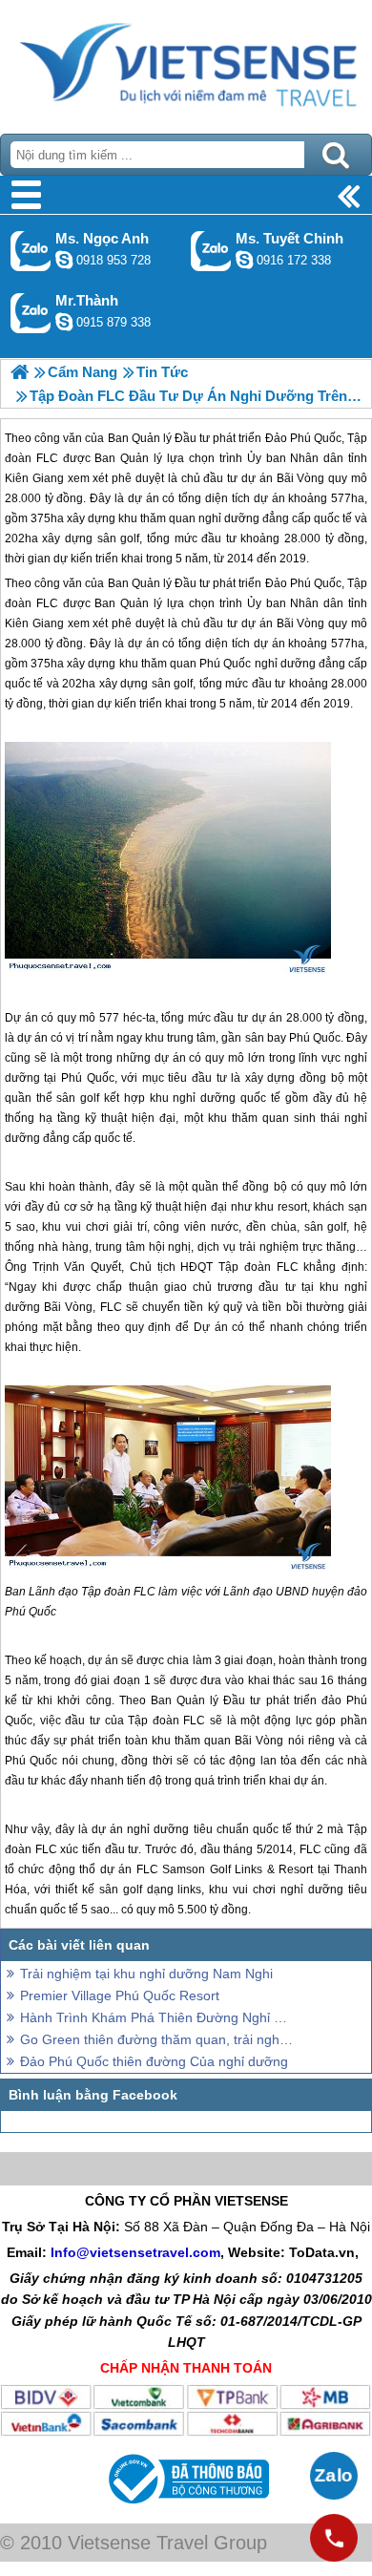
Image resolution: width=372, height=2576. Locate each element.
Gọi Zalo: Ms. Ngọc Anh (31, 251)
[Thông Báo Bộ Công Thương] (186, 2508)
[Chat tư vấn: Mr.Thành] (64, 322)
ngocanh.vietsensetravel (64, 260)
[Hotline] (334, 2538)
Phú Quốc (316, 583)
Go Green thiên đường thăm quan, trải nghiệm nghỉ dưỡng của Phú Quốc (157, 2039)
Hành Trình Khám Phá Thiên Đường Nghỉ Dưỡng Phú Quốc (157, 2017)
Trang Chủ (186, 62)
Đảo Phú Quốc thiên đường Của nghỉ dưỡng (154, 2061)
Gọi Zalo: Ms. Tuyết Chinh (211, 251)
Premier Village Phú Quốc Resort (120, 1995)
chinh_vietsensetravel (244, 260)
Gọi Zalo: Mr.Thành (31, 313)
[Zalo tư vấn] (334, 2476)
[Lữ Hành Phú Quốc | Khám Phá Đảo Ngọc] (20, 372)
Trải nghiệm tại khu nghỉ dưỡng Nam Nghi (146, 1974)
